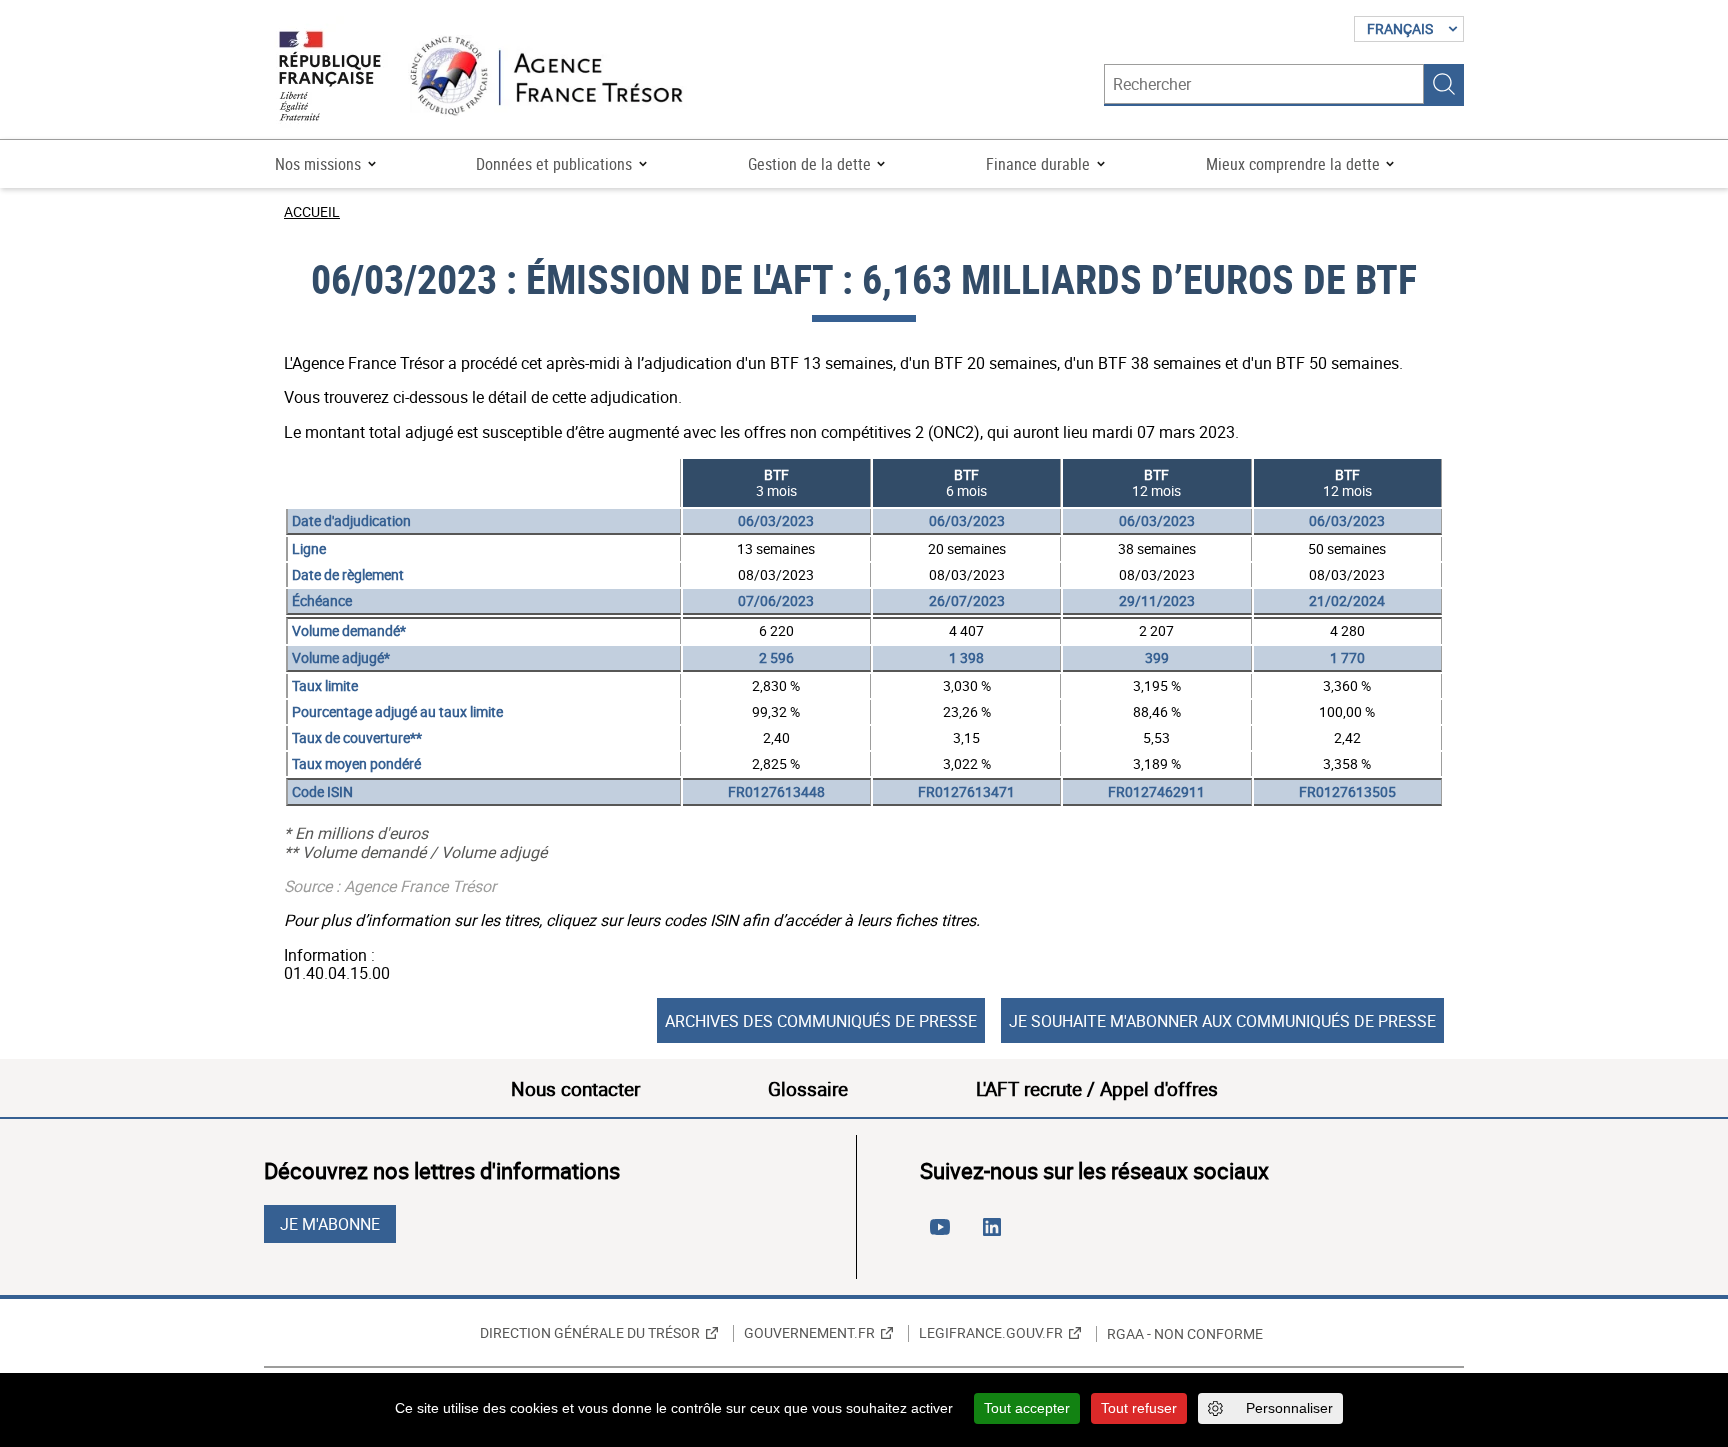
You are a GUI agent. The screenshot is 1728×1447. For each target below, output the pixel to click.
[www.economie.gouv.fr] (330, 77)
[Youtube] (944, 1235)
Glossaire (808, 1089)
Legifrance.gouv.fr (991, 1333)
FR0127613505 (1347, 791)
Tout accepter (1027, 1408)
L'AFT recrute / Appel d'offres (1097, 1089)
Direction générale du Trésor (590, 1333)
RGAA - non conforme (1185, 1334)
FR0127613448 (776, 791)
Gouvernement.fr (809, 1333)
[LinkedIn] (996, 1235)
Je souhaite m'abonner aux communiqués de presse (1222, 1021)
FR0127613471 (966, 791)
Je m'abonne (330, 1224)
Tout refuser (1139, 1408)
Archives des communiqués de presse (821, 1021)
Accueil (312, 211)
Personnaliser (1289, 1408)
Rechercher (1444, 84)
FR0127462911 (1156, 791)
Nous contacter (575, 1089)
